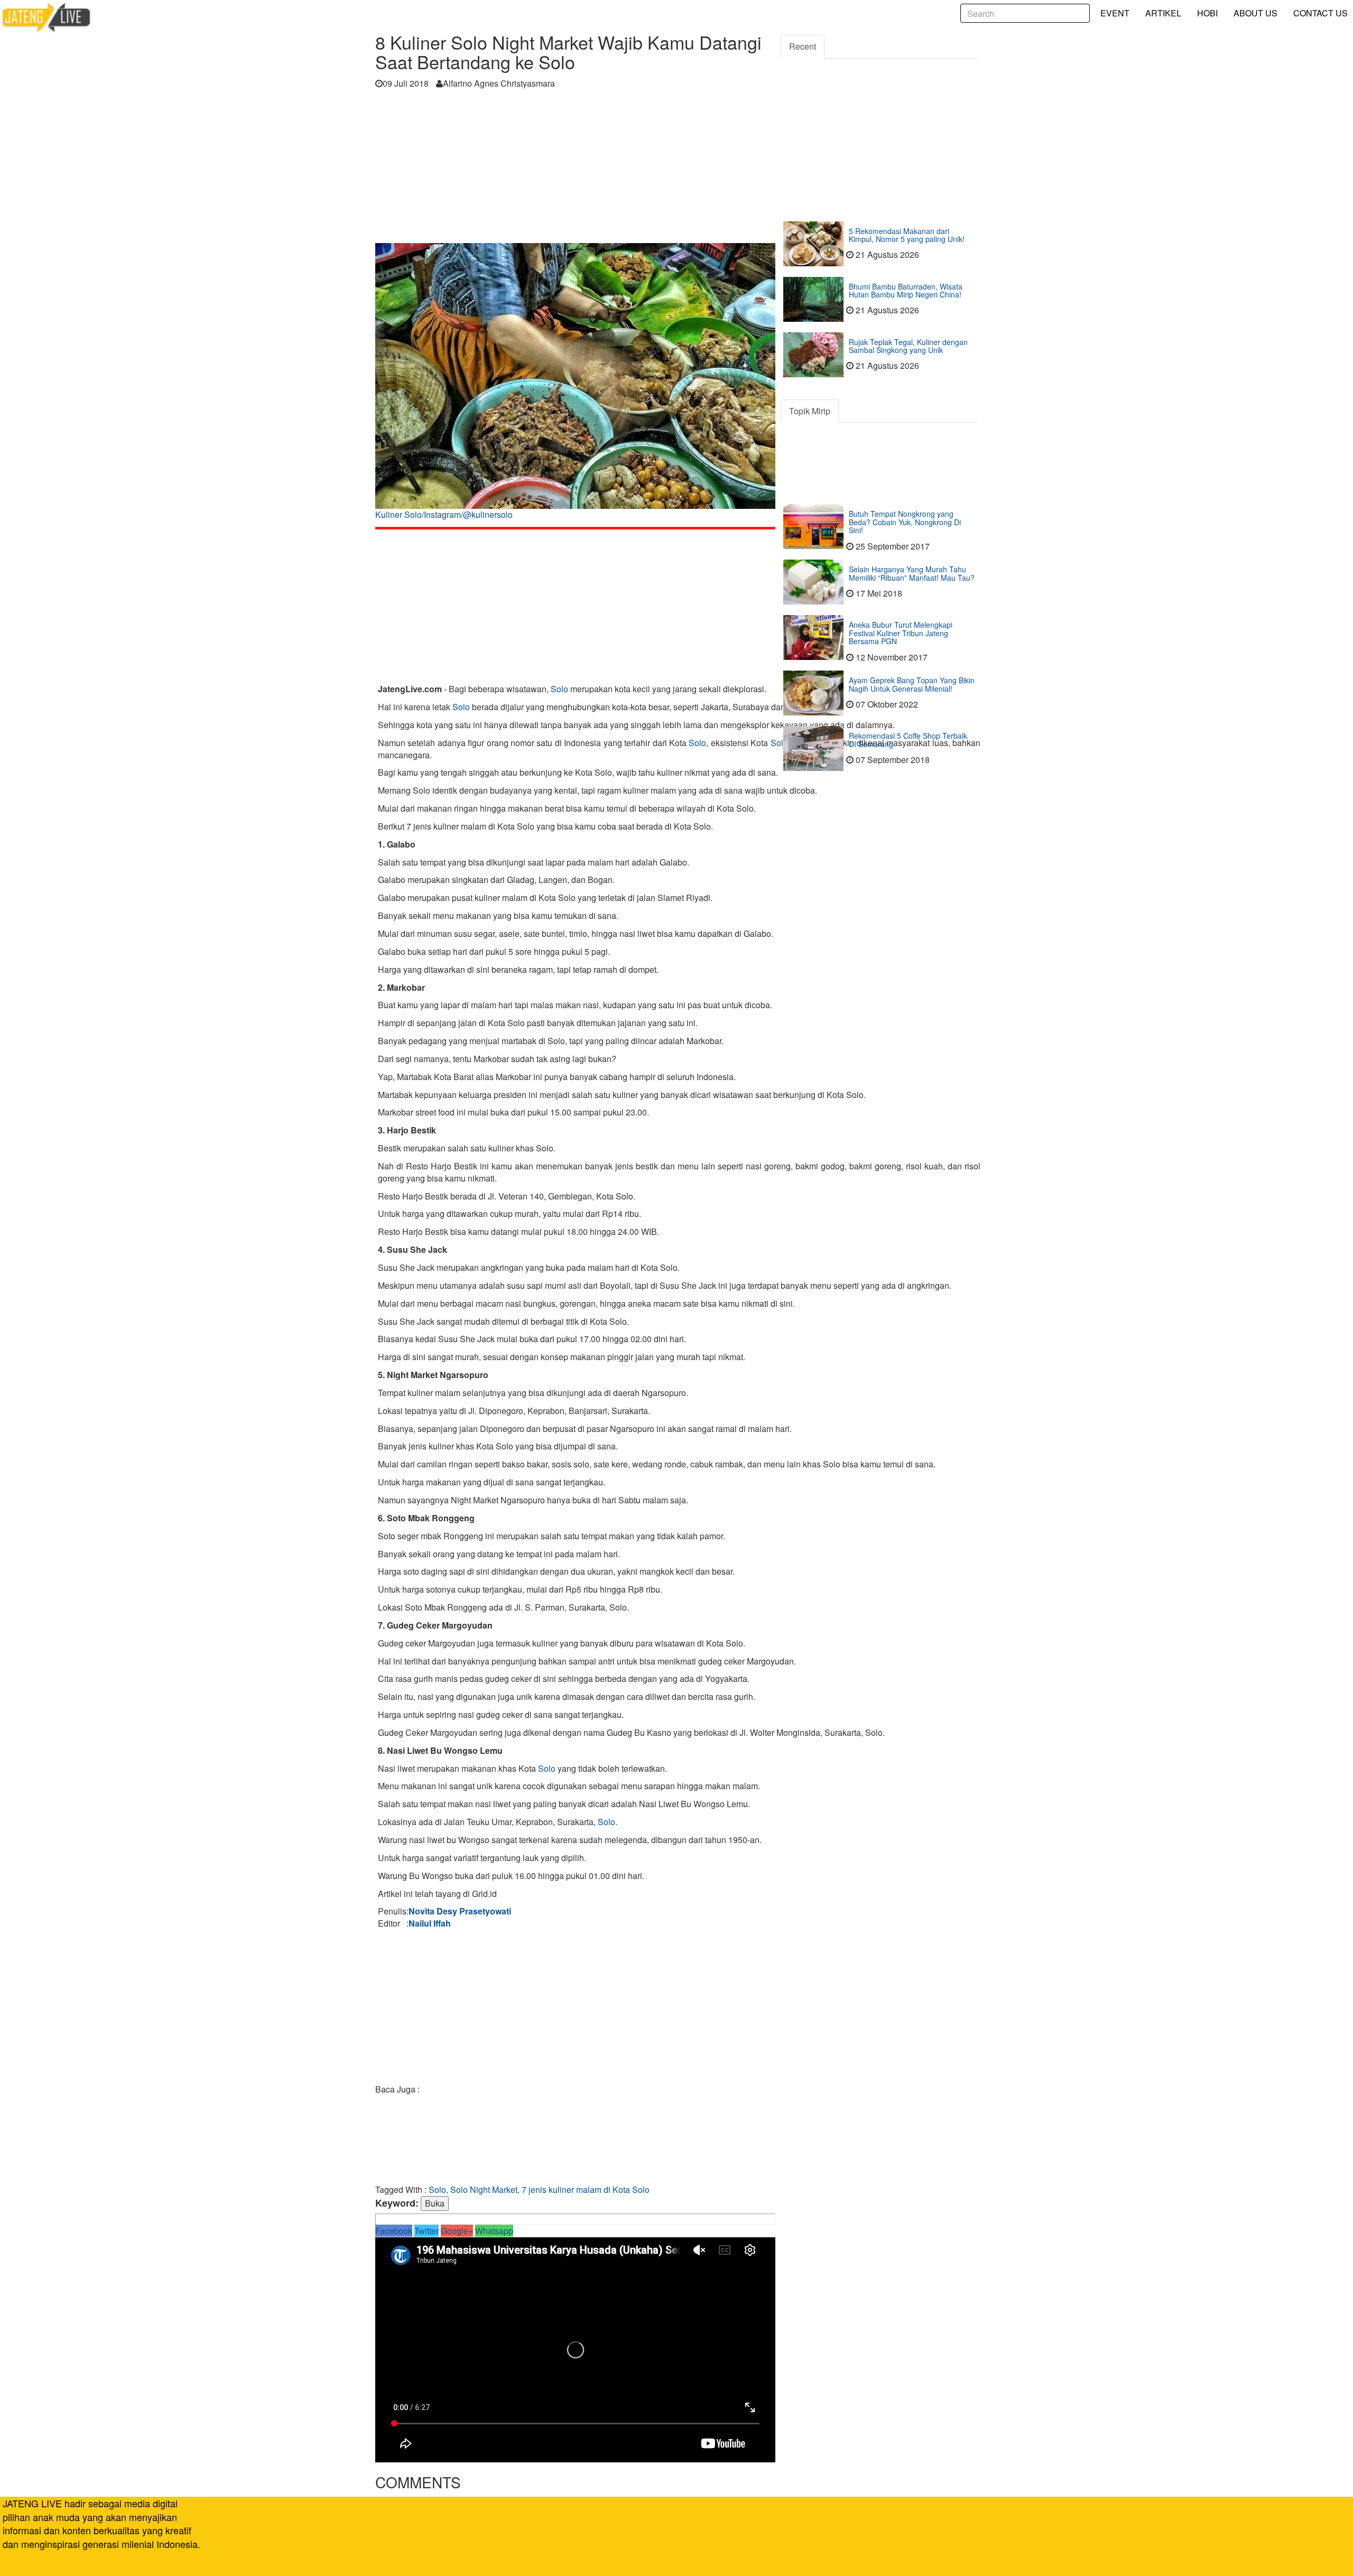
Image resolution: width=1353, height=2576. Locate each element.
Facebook (394, 2231)
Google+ (457, 2231)
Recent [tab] (803, 46)
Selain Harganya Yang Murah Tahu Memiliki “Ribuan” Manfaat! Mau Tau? (912, 573)
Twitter (427, 2231)
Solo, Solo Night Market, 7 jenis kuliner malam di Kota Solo (539, 2189)
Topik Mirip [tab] (810, 411)
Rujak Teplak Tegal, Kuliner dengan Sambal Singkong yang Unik (908, 346)
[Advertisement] (575, 169)
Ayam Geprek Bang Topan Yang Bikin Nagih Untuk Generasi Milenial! (912, 684)
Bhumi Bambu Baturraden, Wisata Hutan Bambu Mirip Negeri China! (906, 290)
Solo (559, 689)
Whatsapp (494, 2231)
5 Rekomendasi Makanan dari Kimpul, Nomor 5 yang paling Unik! (907, 235)
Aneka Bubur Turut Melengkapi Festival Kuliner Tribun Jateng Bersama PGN (901, 633)
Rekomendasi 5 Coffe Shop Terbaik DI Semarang (908, 740)
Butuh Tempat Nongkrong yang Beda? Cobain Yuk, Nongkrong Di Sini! (905, 522)
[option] (575, 385)
